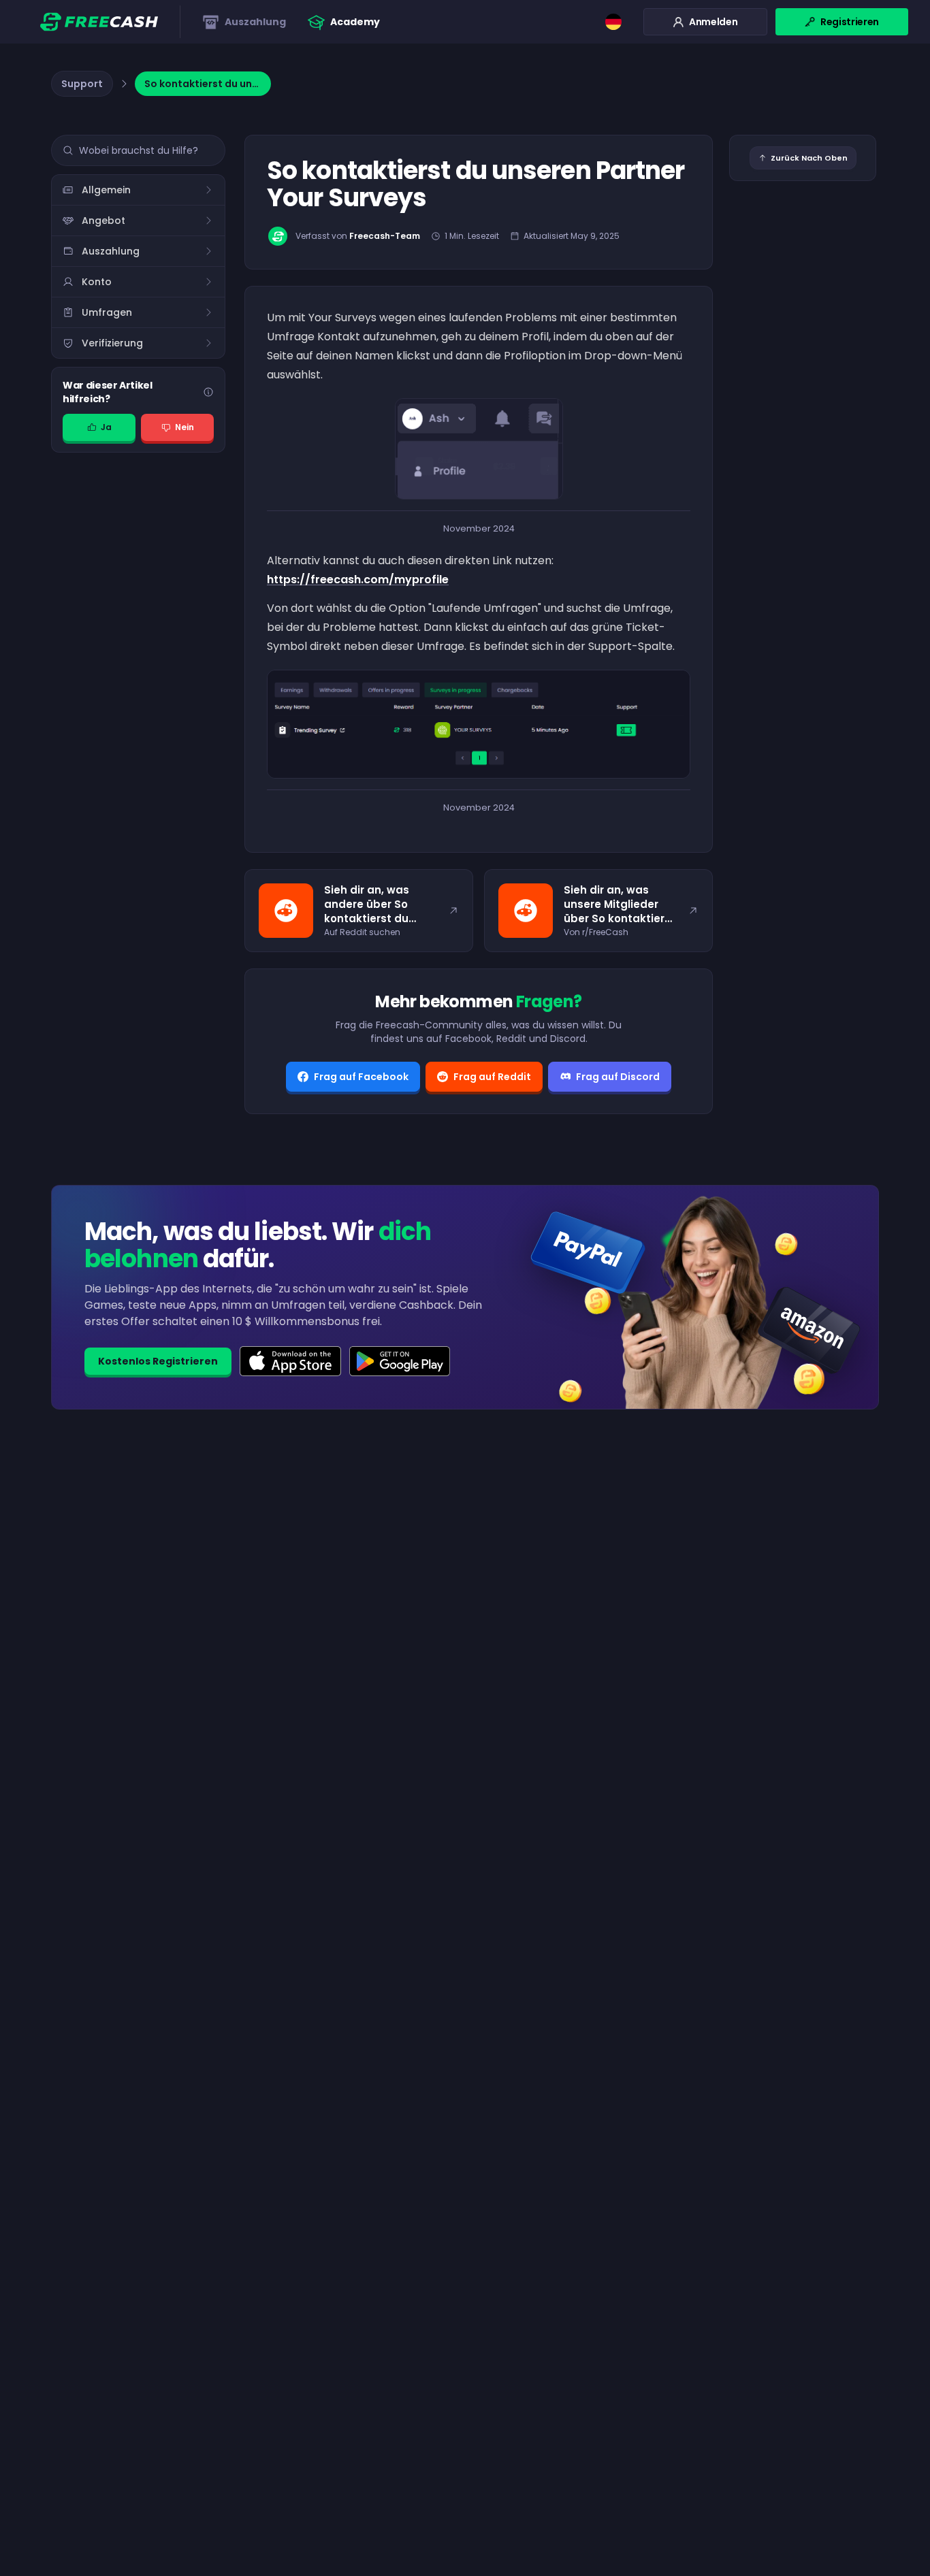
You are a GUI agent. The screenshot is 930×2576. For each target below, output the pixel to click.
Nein (185, 427)
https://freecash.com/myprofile (358, 580)
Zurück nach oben (809, 158)
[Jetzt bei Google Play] (400, 1361)
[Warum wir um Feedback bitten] (208, 392)
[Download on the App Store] (290, 1361)
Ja (106, 427)
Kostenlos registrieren (158, 1361)
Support (82, 84)
